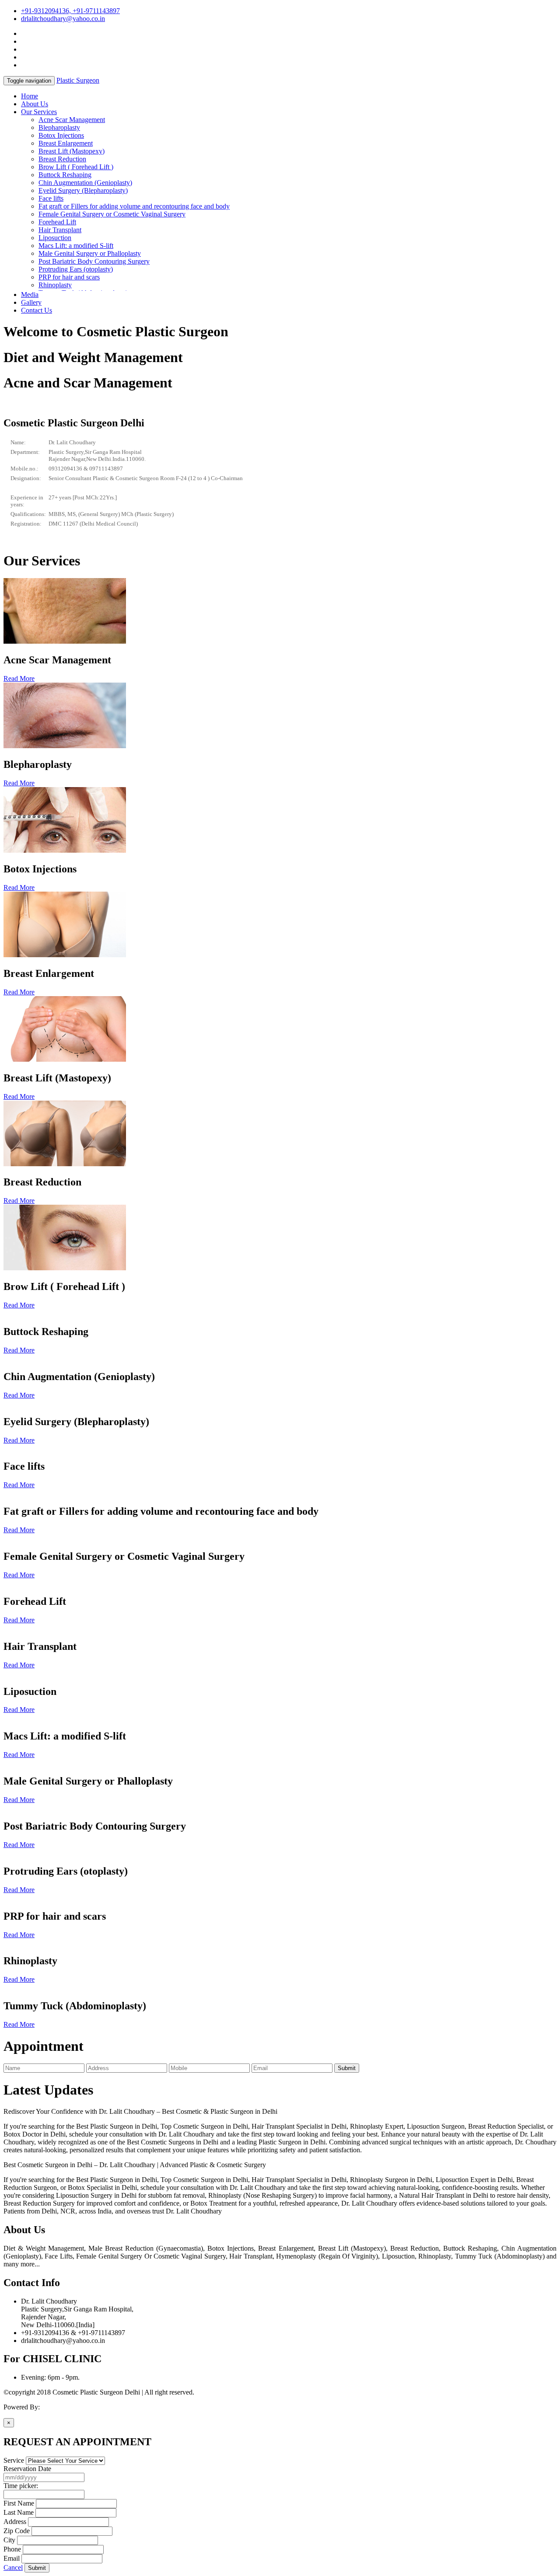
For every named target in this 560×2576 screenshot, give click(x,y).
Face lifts (51, 198)
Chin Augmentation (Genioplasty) (85, 183)
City (9, 2540)
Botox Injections (61, 135)
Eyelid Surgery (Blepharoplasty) (83, 190)
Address (15, 2522)
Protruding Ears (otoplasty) (76, 269)
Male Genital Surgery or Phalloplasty (90, 253)
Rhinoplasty (55, 285)
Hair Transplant (60, 230)
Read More (19, 678)
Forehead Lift (57, 222)
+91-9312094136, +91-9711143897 (70, 11)
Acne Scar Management (72, 120)
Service (14, 2460)
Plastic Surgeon (78, 80)
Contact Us (37, 310)
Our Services (39, 112)
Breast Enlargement (66, 143)
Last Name (19, 2512)
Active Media (60, 2407)
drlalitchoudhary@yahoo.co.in (63, 19)
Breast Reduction (62, 159)
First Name (19, 2503)
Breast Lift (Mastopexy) (72, 151)
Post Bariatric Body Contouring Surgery (94, 261)
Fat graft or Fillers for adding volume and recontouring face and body (134, 206)
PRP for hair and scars (69, 277)
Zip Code (17, 2531)
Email (12, 2558)
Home (30, 96)
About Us (35, 104)
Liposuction (55, 238)
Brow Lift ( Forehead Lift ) (76, 167)
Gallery (31, 302)
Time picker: (21, 2486)
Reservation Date (27, 2469)
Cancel (13, 2567)
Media (30, 295)
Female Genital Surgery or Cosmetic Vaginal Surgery (112, 214)
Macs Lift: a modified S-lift (76, 246)
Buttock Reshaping (65, 175)
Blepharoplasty (59, 127)
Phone (12, 2549)
